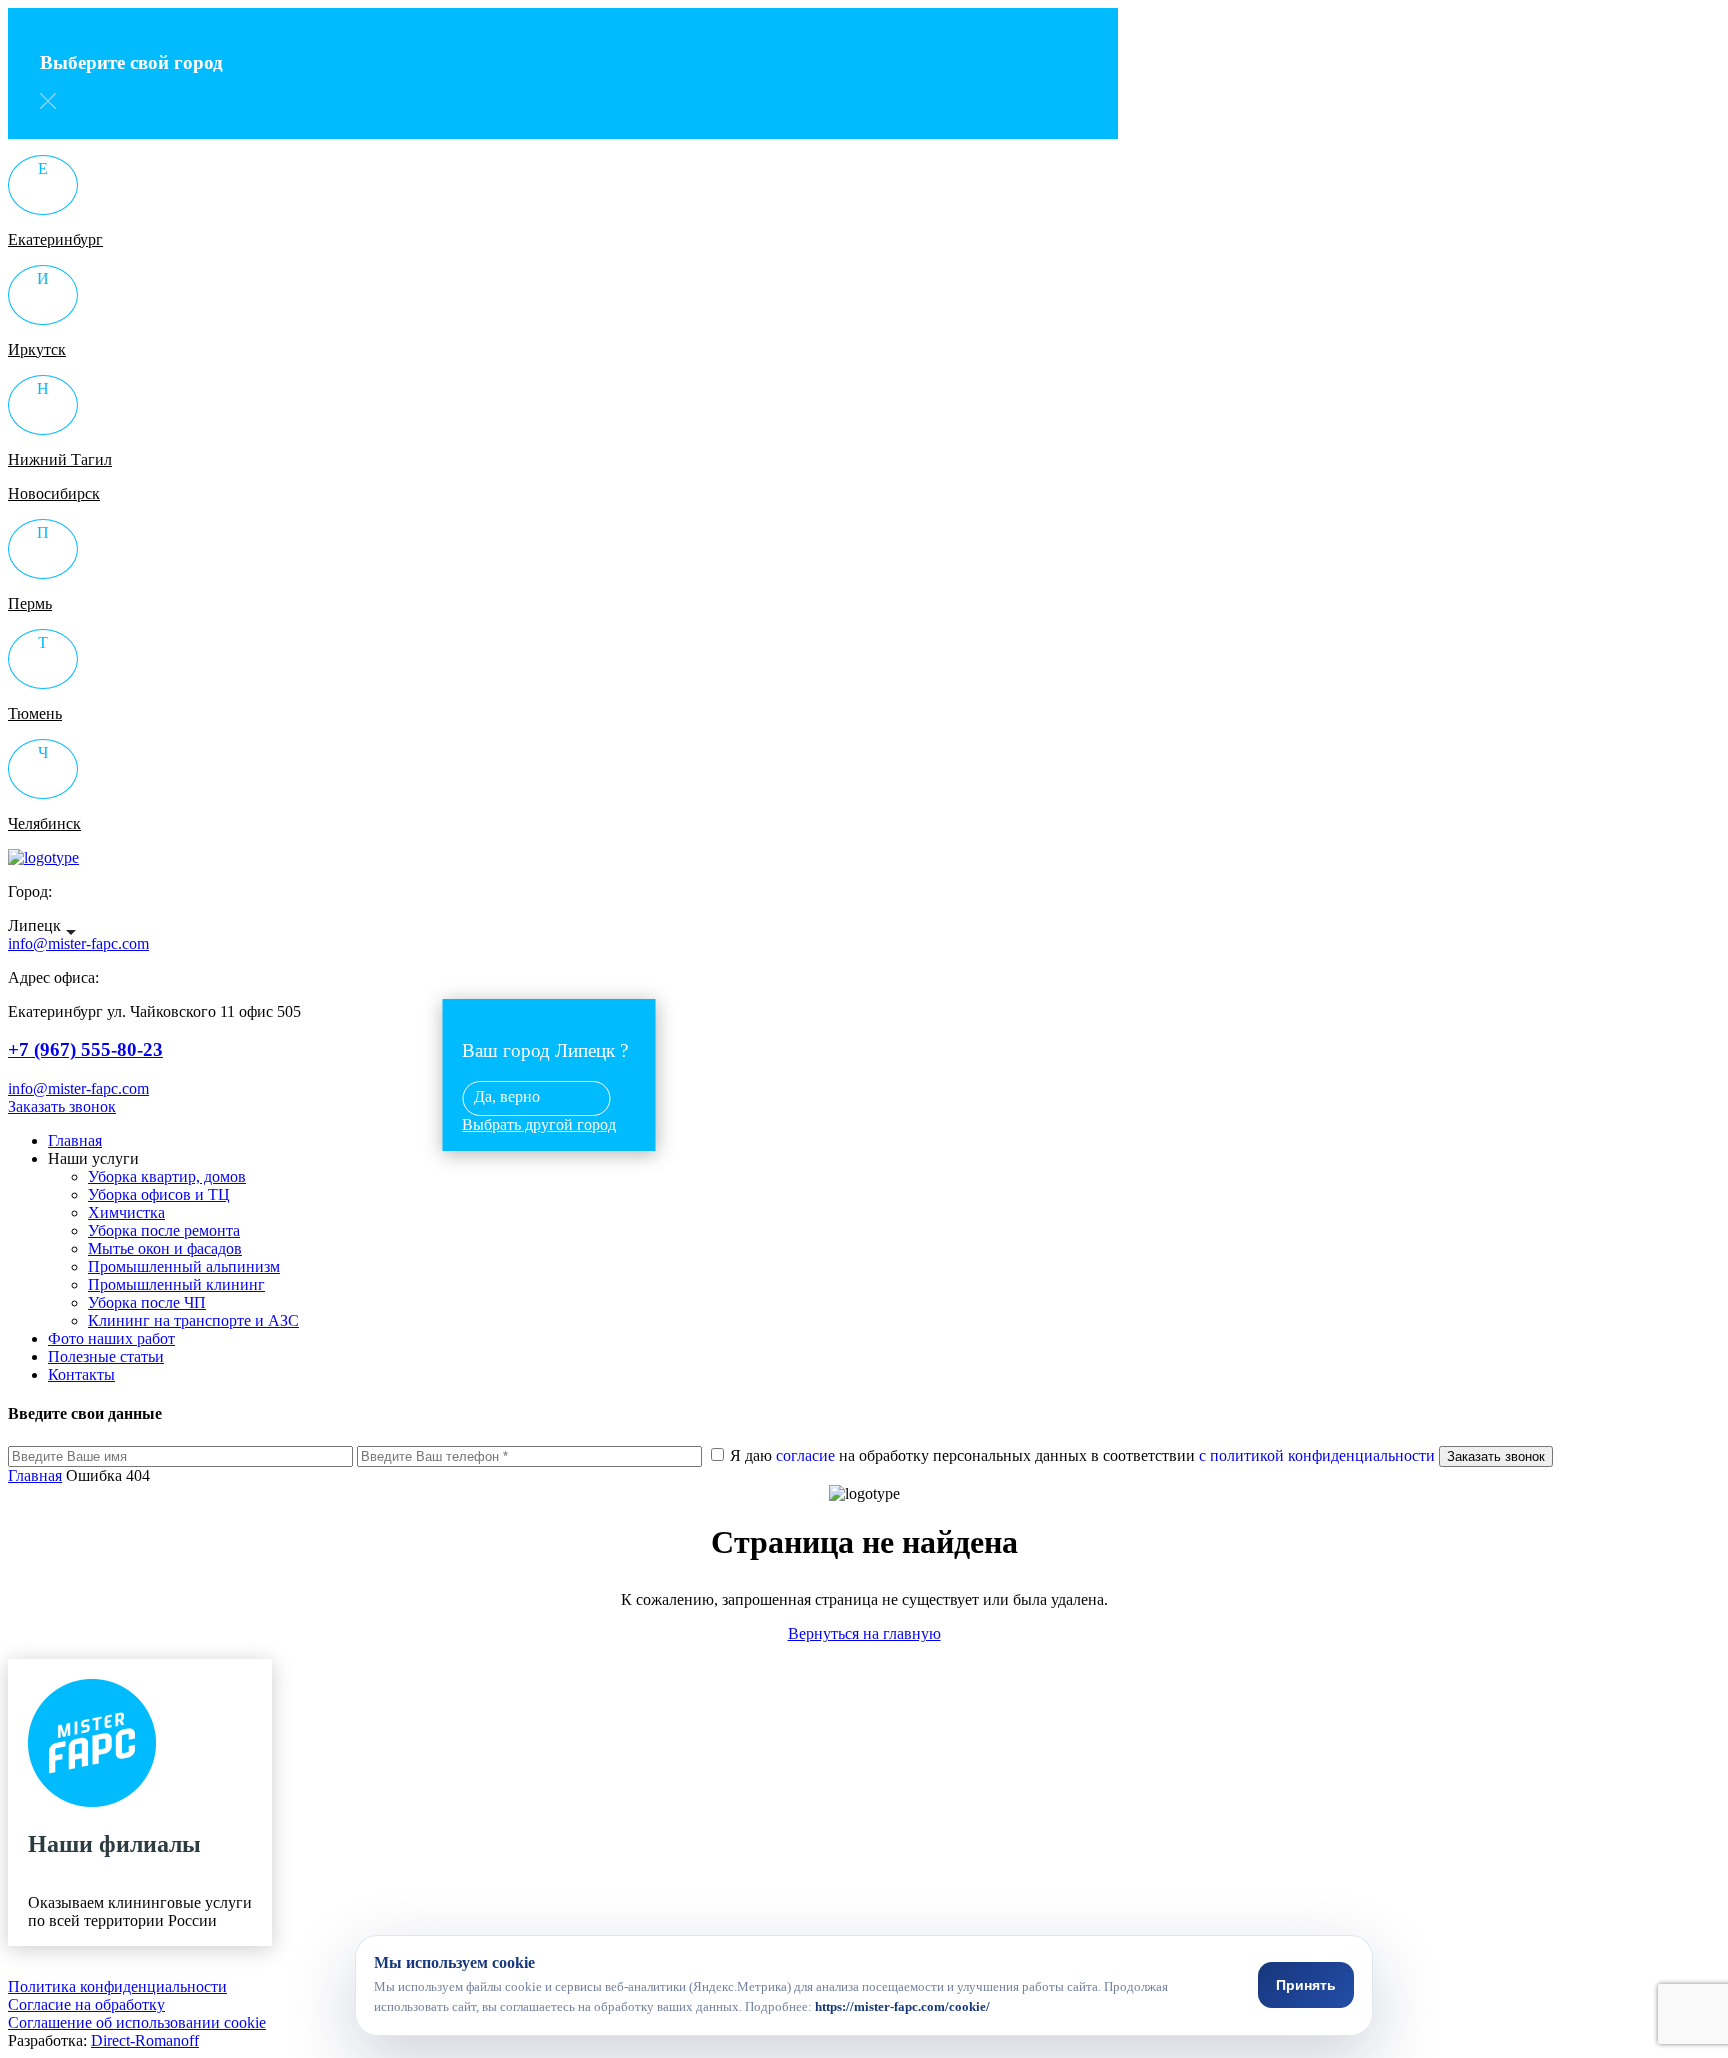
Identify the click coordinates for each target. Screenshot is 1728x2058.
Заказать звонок (62, 1106)
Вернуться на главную (864, 1633)
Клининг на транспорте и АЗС (193, 1320)
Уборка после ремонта (164, 1230)
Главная (75, 1140)
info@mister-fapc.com (78, 1088)
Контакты (81, 1374)
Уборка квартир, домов (167, 1176)
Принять (1306, 1985)
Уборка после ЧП (147, 1302)
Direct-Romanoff (145, 2040)
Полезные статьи (106, 1356)
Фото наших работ (111, 1338)
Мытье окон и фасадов (165, 1248)
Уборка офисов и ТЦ (159, 1194)
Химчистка (126, 1212)
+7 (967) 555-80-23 (85, 1049)
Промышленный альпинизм (184, 1266)
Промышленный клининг (176, 1284)
